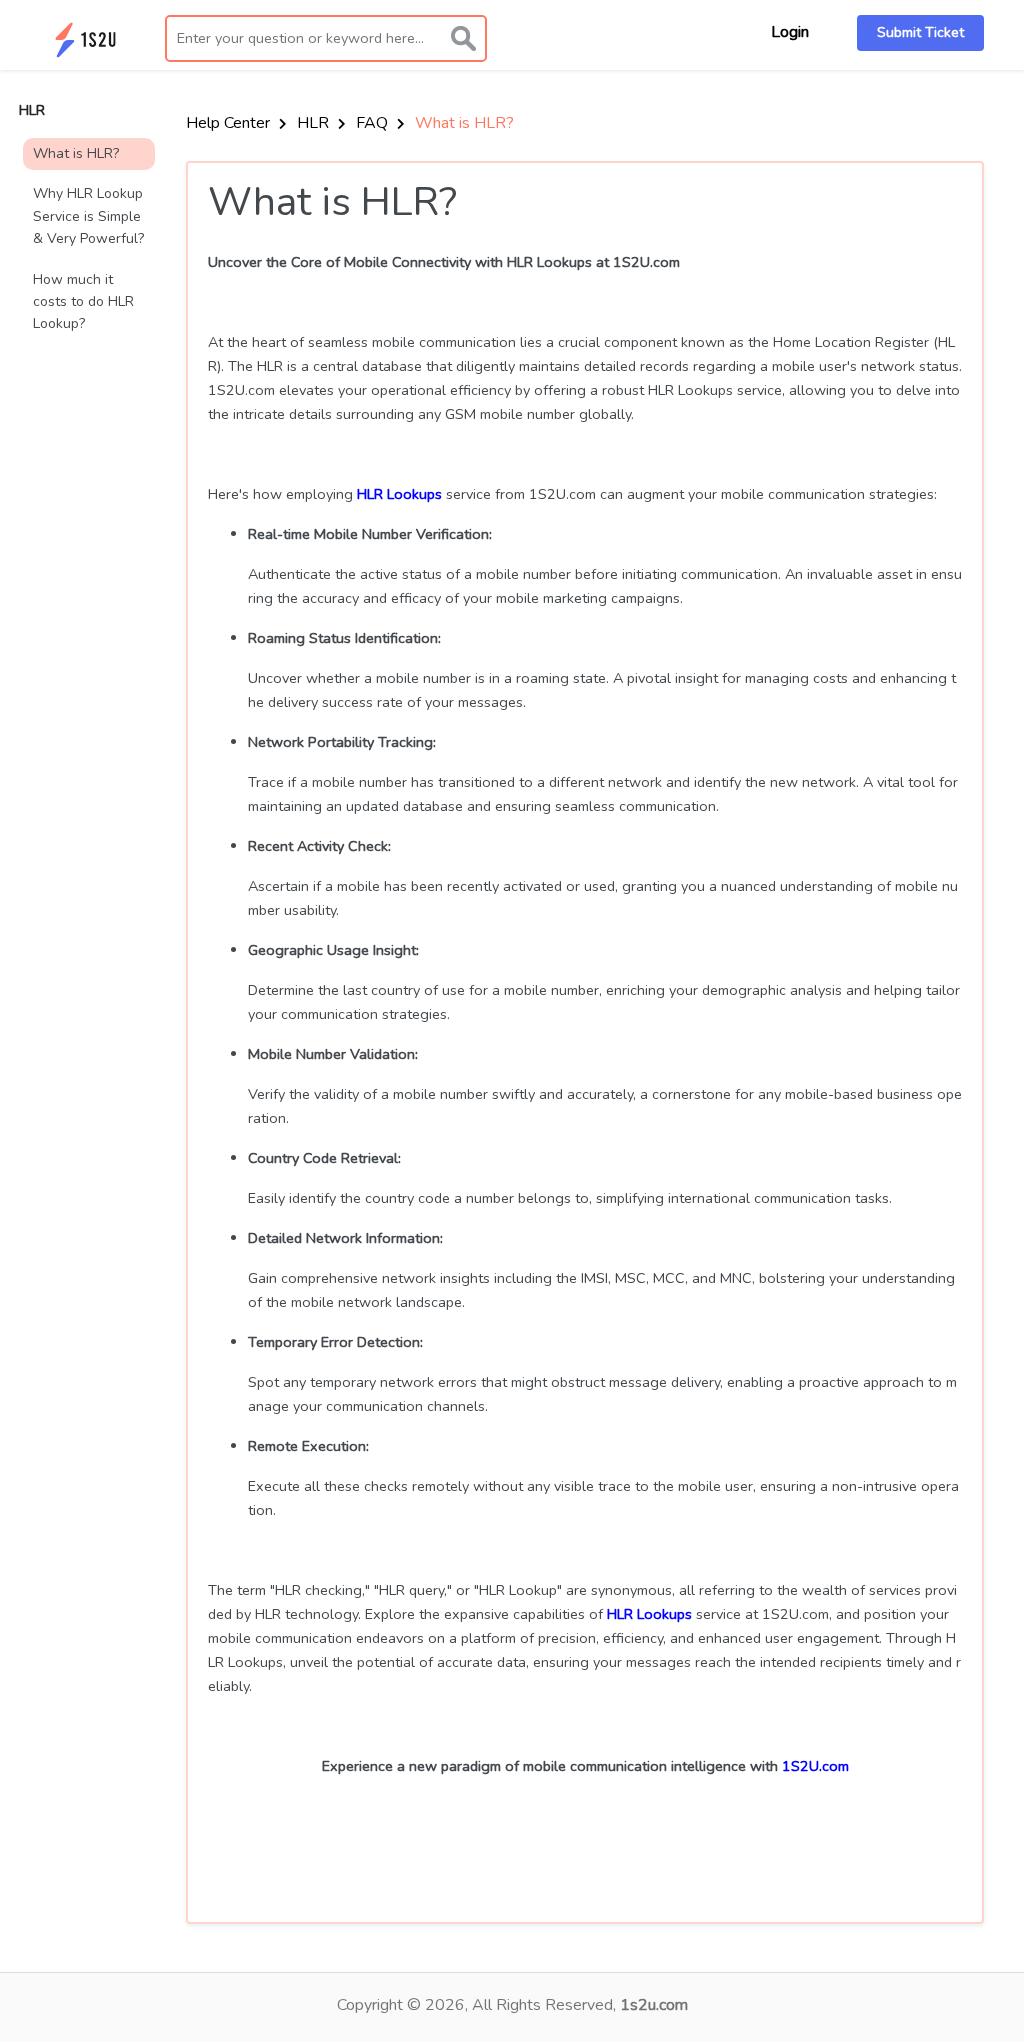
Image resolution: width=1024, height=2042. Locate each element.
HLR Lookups (399, 494)
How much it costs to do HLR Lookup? (83, 302)
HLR (315, 123)
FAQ (374, 123)
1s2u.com (654, 2005)
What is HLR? (76, 153)
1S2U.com (815, 1766)
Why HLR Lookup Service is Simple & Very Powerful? (88, 216)
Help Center (230, 123)
